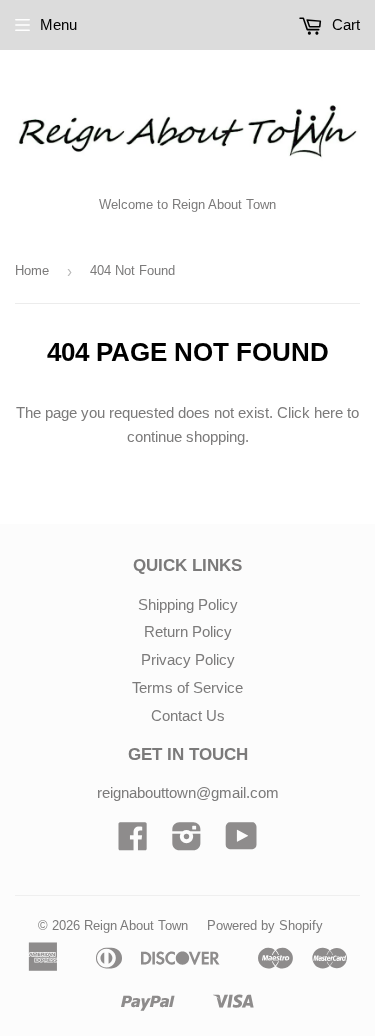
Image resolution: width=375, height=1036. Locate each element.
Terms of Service (187, 687)
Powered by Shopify (265, 925)
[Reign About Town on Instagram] (187, 842)
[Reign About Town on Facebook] (133, 842)
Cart (344, 24)
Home (32, 270)
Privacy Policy (188, 659)
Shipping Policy (188, 604)
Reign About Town (136, 925)
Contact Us (188, 715)
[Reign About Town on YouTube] (241, 842)
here (328, 412)
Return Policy (188, 631)
